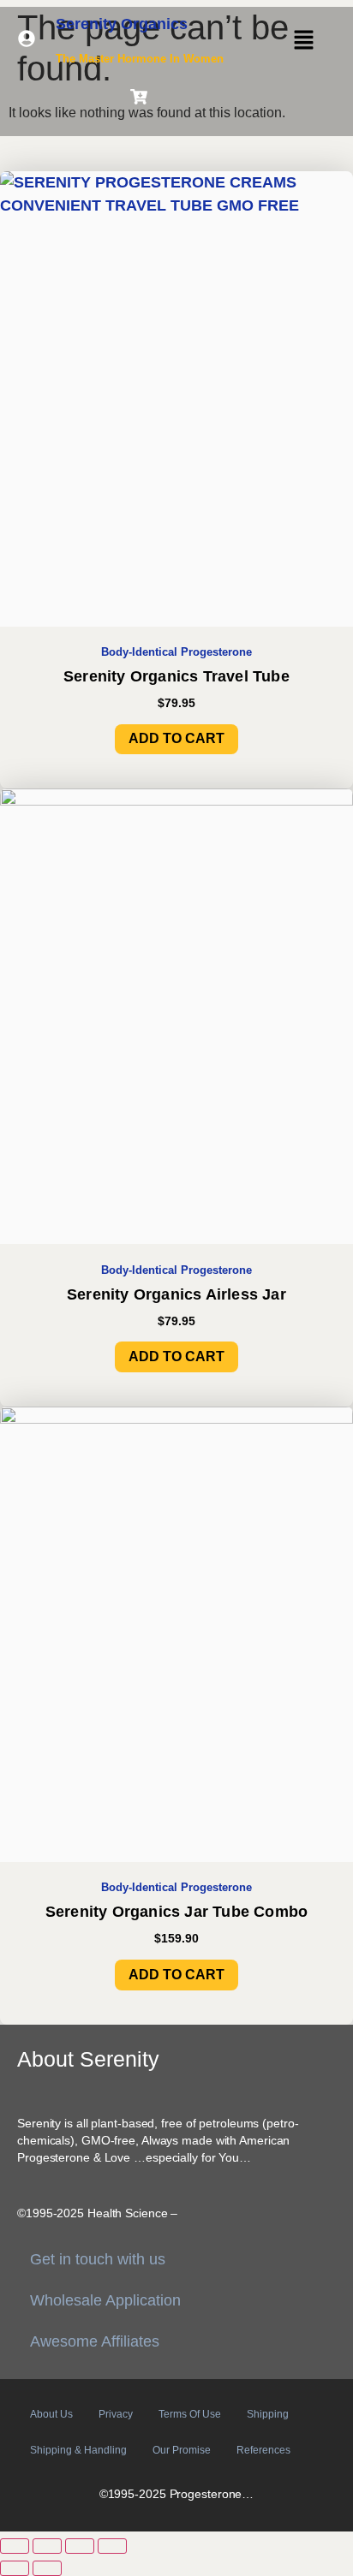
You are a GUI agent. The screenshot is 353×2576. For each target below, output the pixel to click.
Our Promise (182, 2450)
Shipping (268, 2414)
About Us (51, 2414)
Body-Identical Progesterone (176, 652)
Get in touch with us (98, 2259)
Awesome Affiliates (95, 2341)
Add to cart (176, 738)
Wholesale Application (105, 2300)
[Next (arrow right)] (47, 2568)
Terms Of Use (190, 2414)
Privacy (116, 2414)
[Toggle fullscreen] (47, 2546)
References (263, 2450)
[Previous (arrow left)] (15, 2568)
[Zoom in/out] (15, 2546)
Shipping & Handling (78, 2450)
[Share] (80, 2546)
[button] (303, 41)
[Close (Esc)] (112, 2546)
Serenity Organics (122, 24)
